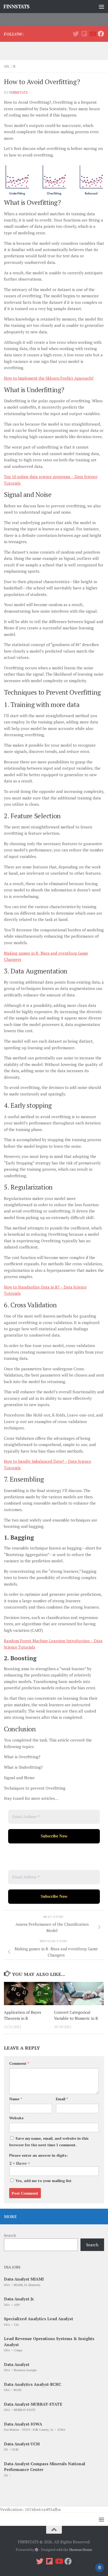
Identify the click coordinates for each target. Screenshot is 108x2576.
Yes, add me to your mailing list (43, 2181)
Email (62, 2099)
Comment (19, 2063)
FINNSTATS (17, 6)
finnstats (18, 92)
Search (10, 2235)
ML (7, 66)
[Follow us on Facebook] (101, 34)
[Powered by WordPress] (37, 2550)
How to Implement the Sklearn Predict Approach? (49, 378)
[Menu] (101, 7)
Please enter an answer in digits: (39, 2155)
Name (16, 2099)
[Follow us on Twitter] (76, 34)
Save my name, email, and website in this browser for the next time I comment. (49, 2142)
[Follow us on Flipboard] (84, 34)
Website (16, 2118)
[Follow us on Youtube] (93, 34)
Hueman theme (81, 2550)
